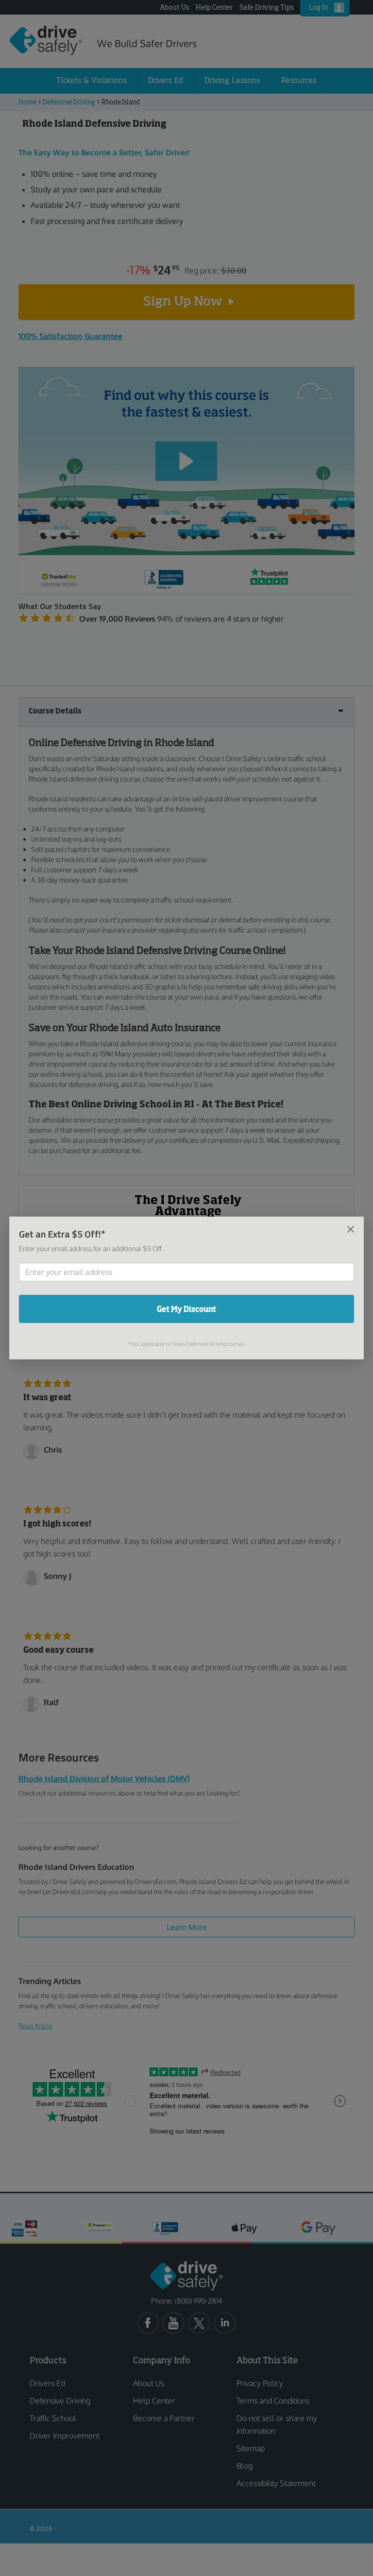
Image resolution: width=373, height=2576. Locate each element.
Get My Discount (186, 1309)
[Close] (351, 1229)
